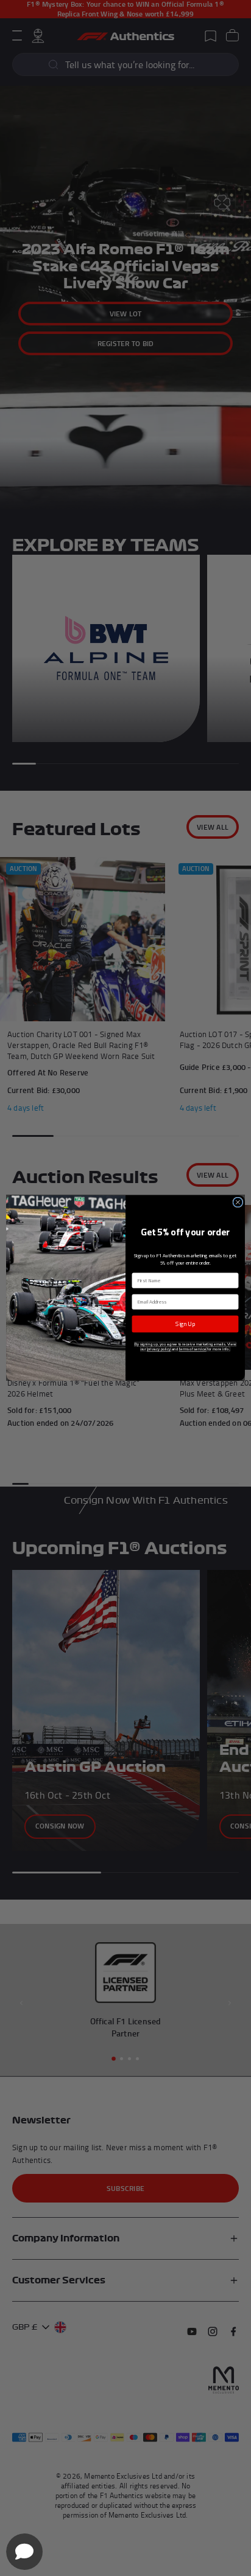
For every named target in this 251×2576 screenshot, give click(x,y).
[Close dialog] (238, 1202)
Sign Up (185, 1324)
